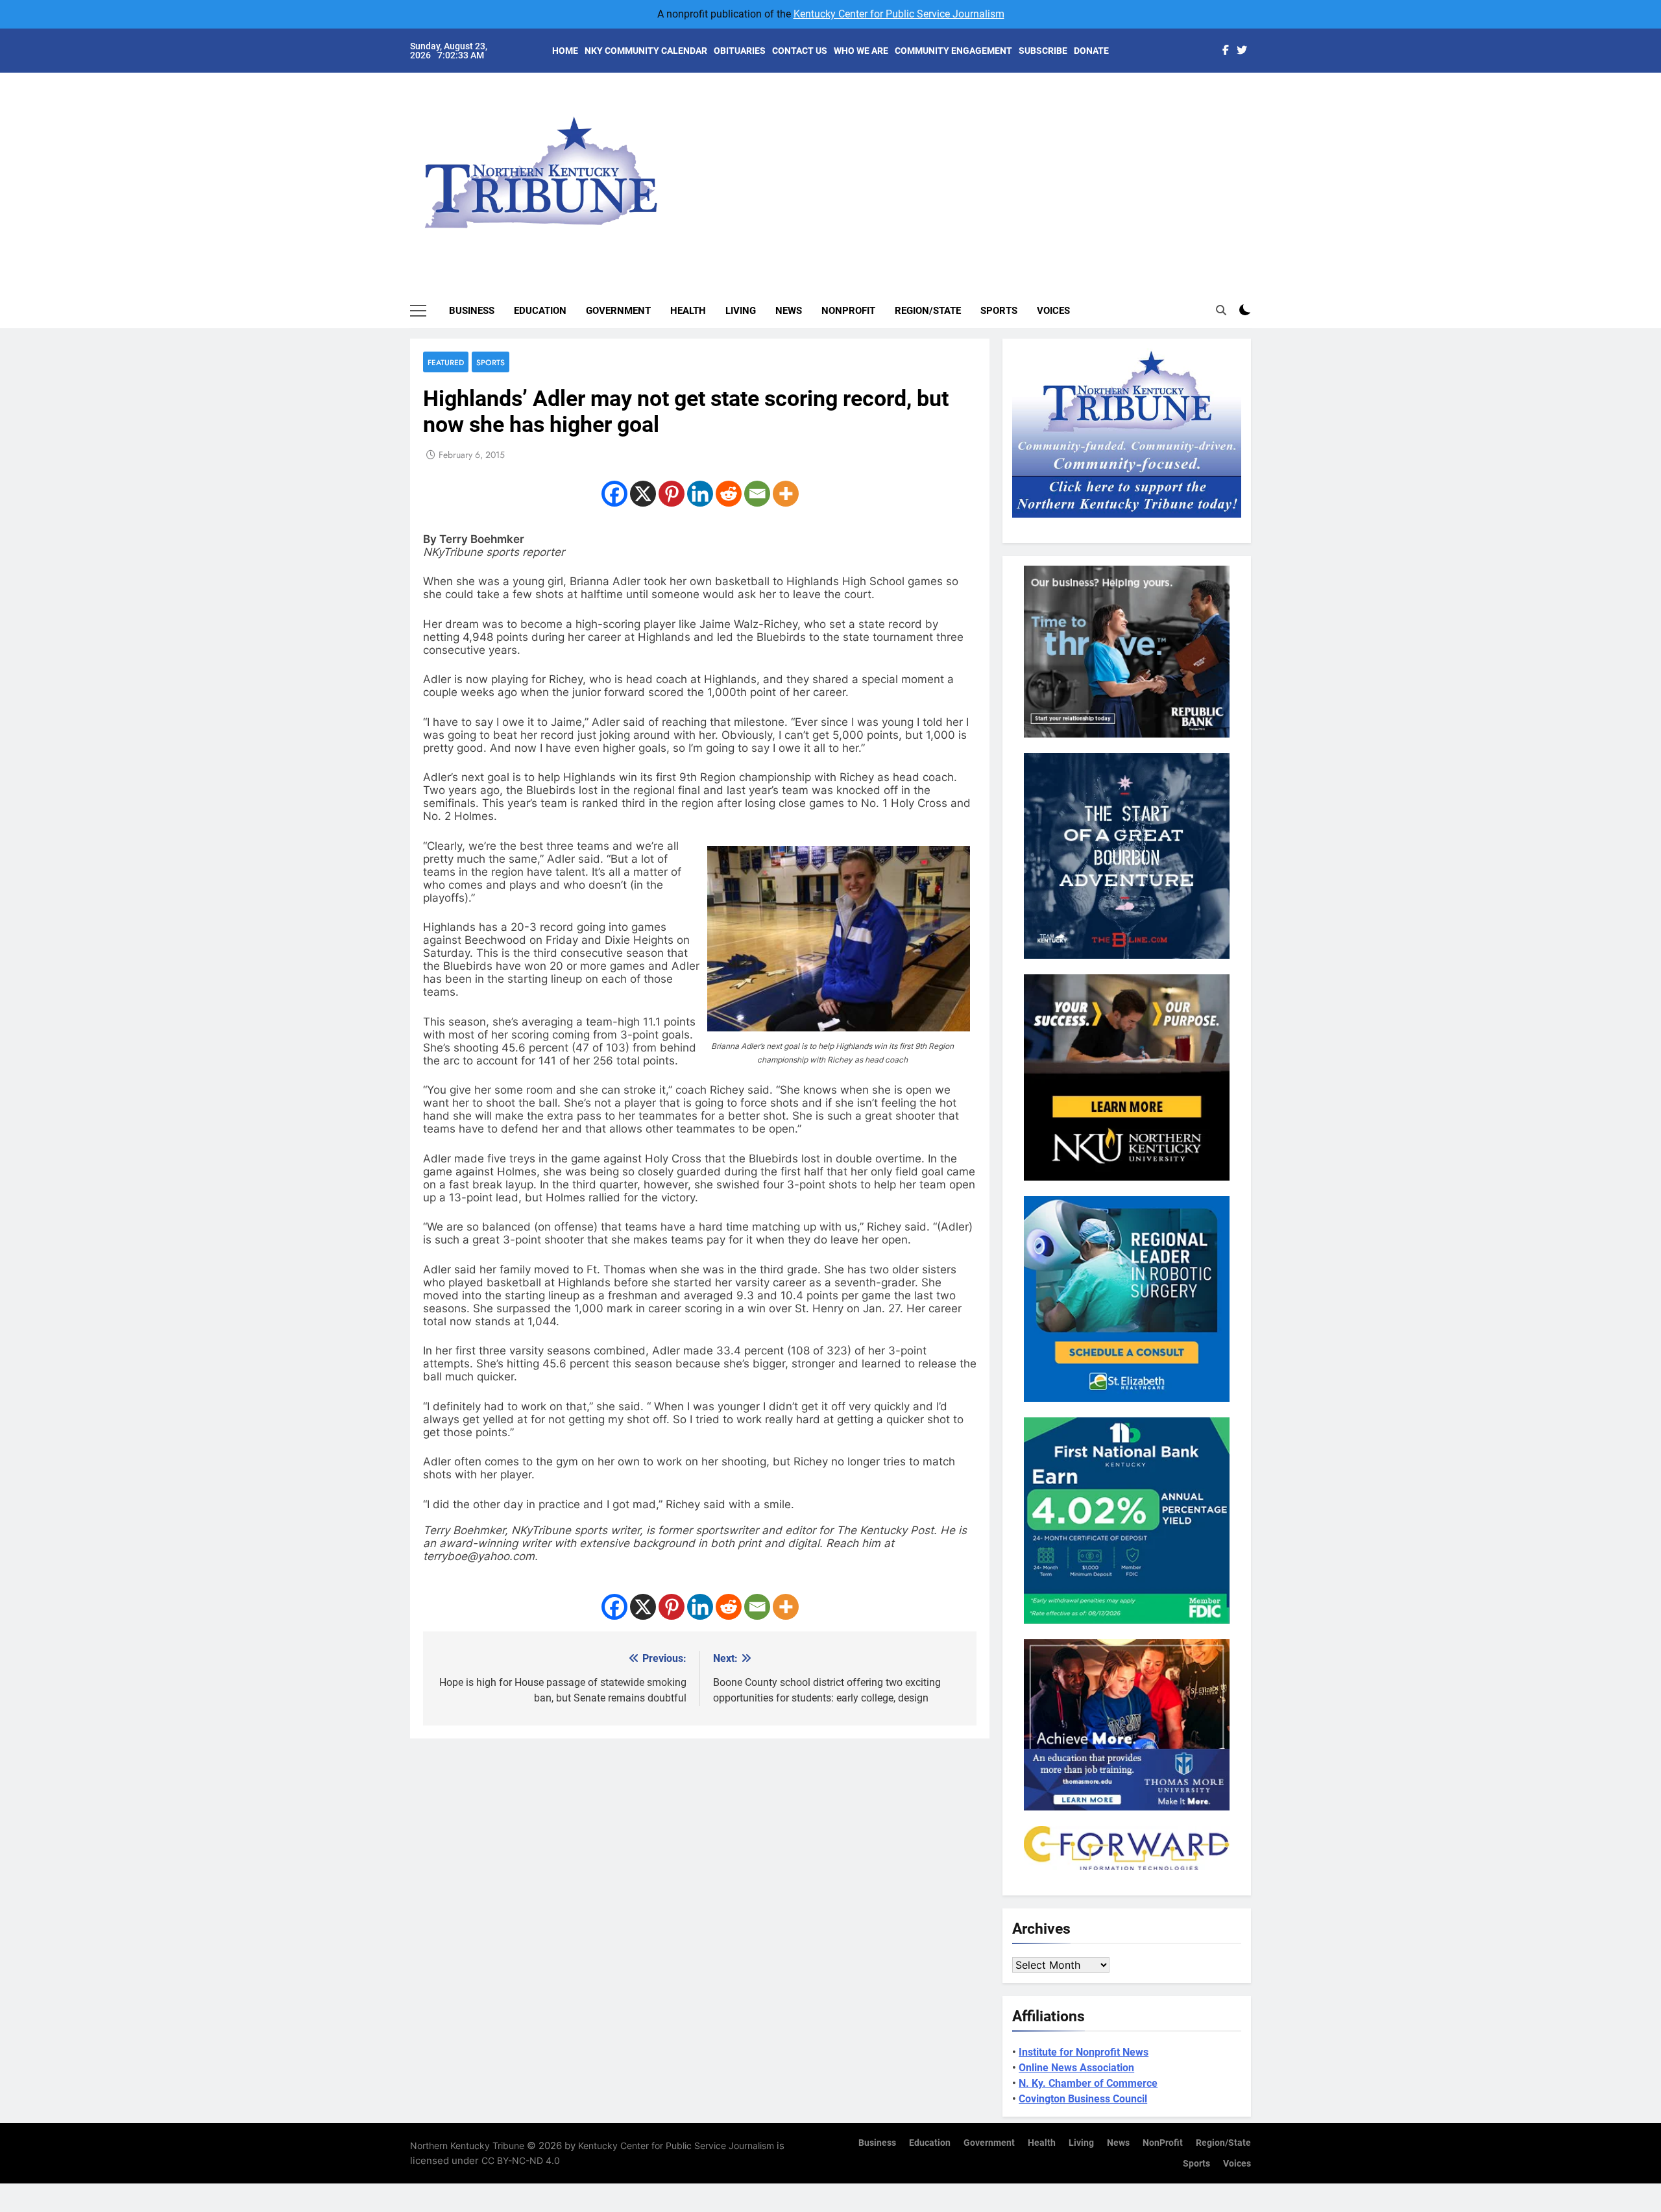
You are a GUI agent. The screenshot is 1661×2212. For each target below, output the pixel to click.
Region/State (928, 311)
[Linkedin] (700, 494)
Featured (446, 362)
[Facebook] (614, 494)
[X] (643, 494)
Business (472, 311)
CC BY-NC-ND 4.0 (521, 2160)
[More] (786, 494)
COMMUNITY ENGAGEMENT (953, 51)
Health (688, 311)
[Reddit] (729, 494)
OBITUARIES (740, 51)
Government (618, 311)
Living (741, 311)
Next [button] (1226, 162)
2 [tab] (1258, 118)
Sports (999, 311)
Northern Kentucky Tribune (467, 2146)
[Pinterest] (672, 494)
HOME (565, 51)
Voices (1053, 311)
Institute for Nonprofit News (1084, 2052)
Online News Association (1076, 2068)
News (789, 311)
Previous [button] (1256, 162)
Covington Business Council (1083, 2099)
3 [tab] (1258, 137)
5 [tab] (1258, 176)
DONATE (1091, 51)
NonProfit (848, 311)
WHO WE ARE (861, 51)
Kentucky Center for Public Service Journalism (899, 14)
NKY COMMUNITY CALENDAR (646, 51)
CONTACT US (800, 51)
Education (540, 311)
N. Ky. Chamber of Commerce (1088, 2083)
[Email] (757, 494)
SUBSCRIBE (1043, 51)
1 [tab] (1258, 98)
